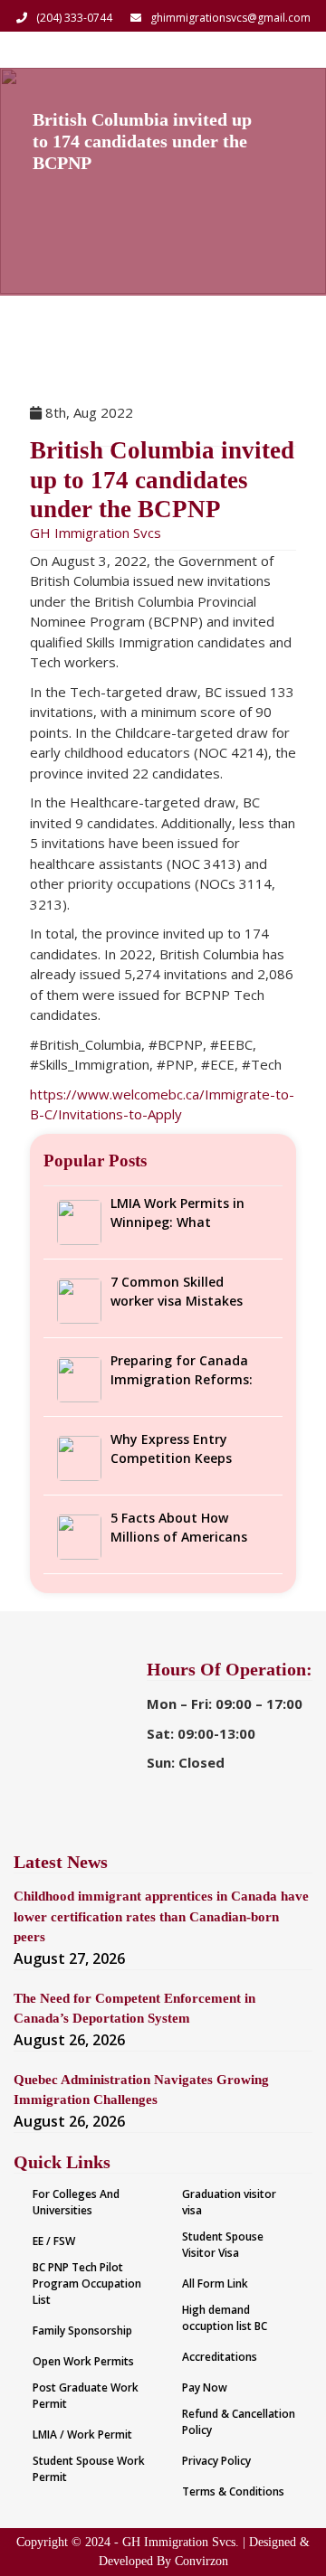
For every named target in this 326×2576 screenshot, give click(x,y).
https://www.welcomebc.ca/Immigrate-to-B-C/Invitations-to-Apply (162, 1104)
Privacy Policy (216, 2461)
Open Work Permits (83, 2361)
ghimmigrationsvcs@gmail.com (230, 18)
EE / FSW (54, 2241)
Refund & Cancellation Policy (239, 2422)
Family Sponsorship (82, 2331)
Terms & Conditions (233, 2491)
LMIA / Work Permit (82, 2434)
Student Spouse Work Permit (89, 2469)
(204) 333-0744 (74, 18)
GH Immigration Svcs (96, 533)
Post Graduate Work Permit (86, 2396)
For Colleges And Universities (76, 2202)
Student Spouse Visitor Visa (223, 2245)
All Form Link (215, 2283)
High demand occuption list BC (225, 2318)
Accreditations (220, 2357)
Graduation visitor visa (229, 2202)
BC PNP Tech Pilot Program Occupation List (87, 2283)
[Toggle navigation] (288, 50)
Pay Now (205, 2387)
